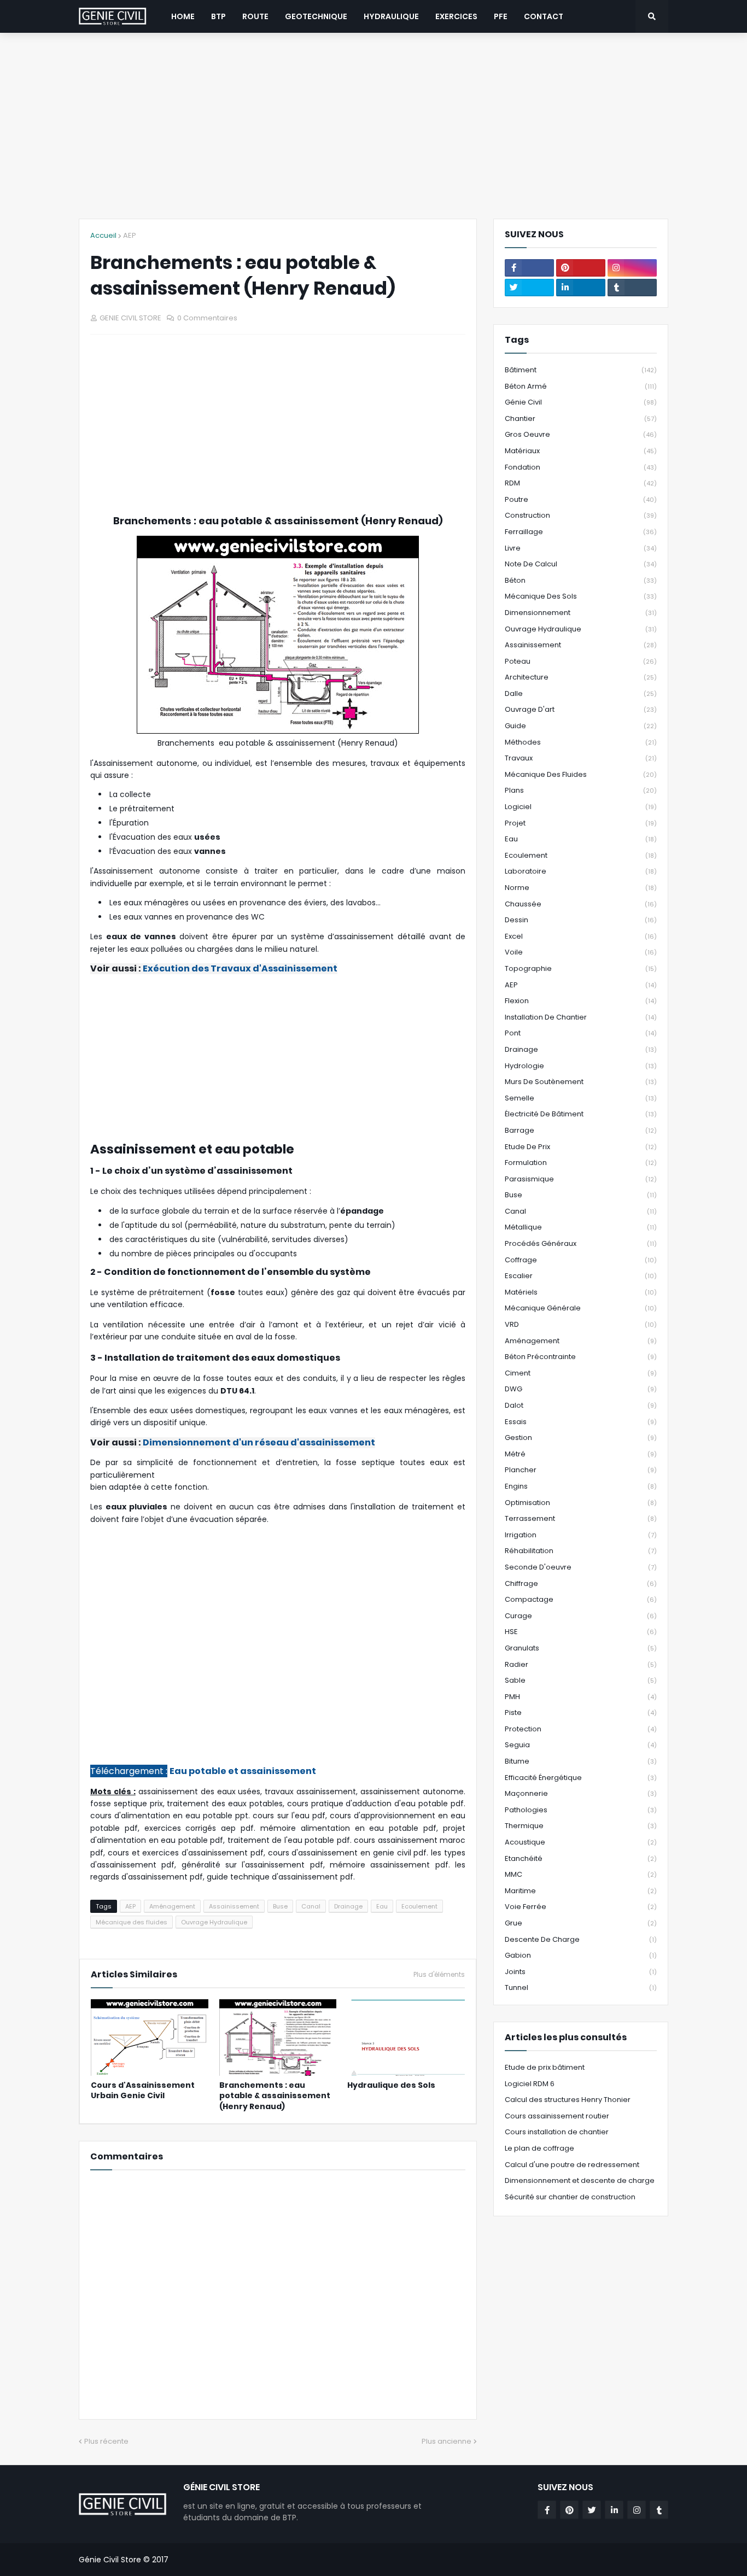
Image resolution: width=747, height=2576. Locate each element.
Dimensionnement (581, 613)
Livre (581, 548)
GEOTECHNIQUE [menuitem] (316, 16)
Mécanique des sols (581, 596)
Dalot (581, 1405)
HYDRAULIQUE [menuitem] (391, 16)
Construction (581, 515)
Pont (581, 1033)
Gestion (581, 1438)
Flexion (581, 1001)
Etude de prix (581, 1147)
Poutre (581, 499)
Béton (581, 580)
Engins (581, 1486)
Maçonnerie (581, 1793)
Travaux (581, 758)
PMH (581, 1697)
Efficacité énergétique (581, 1778)
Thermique (581, 1826)
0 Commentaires (207, 318)
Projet (581, 823)
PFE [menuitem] (501, 16)
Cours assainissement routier (557, 2116)
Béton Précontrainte (581, 1357)
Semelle (581, 1098)
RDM (581, 483)
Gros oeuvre (581, 434)
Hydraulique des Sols (391, 2085)
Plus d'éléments (439, 1975)
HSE (581, 1632)
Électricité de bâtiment (581, 1114)
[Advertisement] (373, 126)
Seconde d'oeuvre (581, 1567)
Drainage (348, 1906)
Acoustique (581, 1842)
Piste (581, 1713)
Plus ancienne (447, 2441)
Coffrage (581, 1260)
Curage (581, 1616)
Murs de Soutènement (581, 1082)
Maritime (581, 1891)
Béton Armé (581, 386)
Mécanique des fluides (132, 1922)
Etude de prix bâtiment (545, 2067)
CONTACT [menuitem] (544, 16)
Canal (311, 1906)
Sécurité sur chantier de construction (570, 2197)
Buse (280, 1906)
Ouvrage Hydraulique (214, 1922)
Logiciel (581, 807)
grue (581, 1923)
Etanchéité (581, 1858)
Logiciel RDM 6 (530, 2084)
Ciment (581, 1373)
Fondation (581, 467)
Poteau (581, 661)
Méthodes (581, 742)
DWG (581, 1389)
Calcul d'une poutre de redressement (572, 2165)
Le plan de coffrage (539, 2148)
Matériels (581, 1292)
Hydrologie (581, 1066)
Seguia (581, 1745)
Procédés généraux (581, 1243)
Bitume (581, 1761)
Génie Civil (581, 402)
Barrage (581, 1130)
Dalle (581, 693)
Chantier (581, 418)
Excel (581, 936)
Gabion (581, 1955)
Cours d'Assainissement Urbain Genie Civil (143, 2091)
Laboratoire (581, 871)
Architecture (581, 677)
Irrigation (581, 1535)
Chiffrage (581, 1583)
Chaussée (581, 904)
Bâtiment (581, 370)
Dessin (581, 920)
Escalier (581, 1276)
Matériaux (581, 451)
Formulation (581, 1163)
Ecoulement (419, 1906)
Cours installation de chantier (557, 2132)
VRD (581, 1324)
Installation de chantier (581, 1017)
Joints (581, 1972)
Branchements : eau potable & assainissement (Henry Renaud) (275, 2096)
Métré (581, 1454)
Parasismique (581, 1179)
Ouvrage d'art (581, 709)
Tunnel (581, 1987)
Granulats (581, 1648)
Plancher (581, 1470)
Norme (581, 888)
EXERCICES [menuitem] (456, 16)
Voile (581, 952)
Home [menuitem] (183, 16)
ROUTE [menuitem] (255, 16)
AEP (130, 235)
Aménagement (172, 1906)
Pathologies (581, 1810)
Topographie (581, 968)
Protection (581, 1729)
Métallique (581, 1227)
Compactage (581, 1599)
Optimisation (581, 1503)
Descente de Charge (581, 1939)
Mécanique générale (581, 1308)
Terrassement (581, 1518)
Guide (581, 726)
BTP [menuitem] (218, 16)
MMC (581, 1874)
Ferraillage (581, 532)
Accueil (103, 235)
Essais (581, 1422)
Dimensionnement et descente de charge (580, 2180)
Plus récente (106, 2441)
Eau (382, 1906)
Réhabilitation (581, 1551)
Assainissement (234, 1906)
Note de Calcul (581, 564)
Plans (581, 790)
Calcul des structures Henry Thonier (568, 2100)
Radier (581, 1664)
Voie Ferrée (581, 1907)
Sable (581, 1680)
